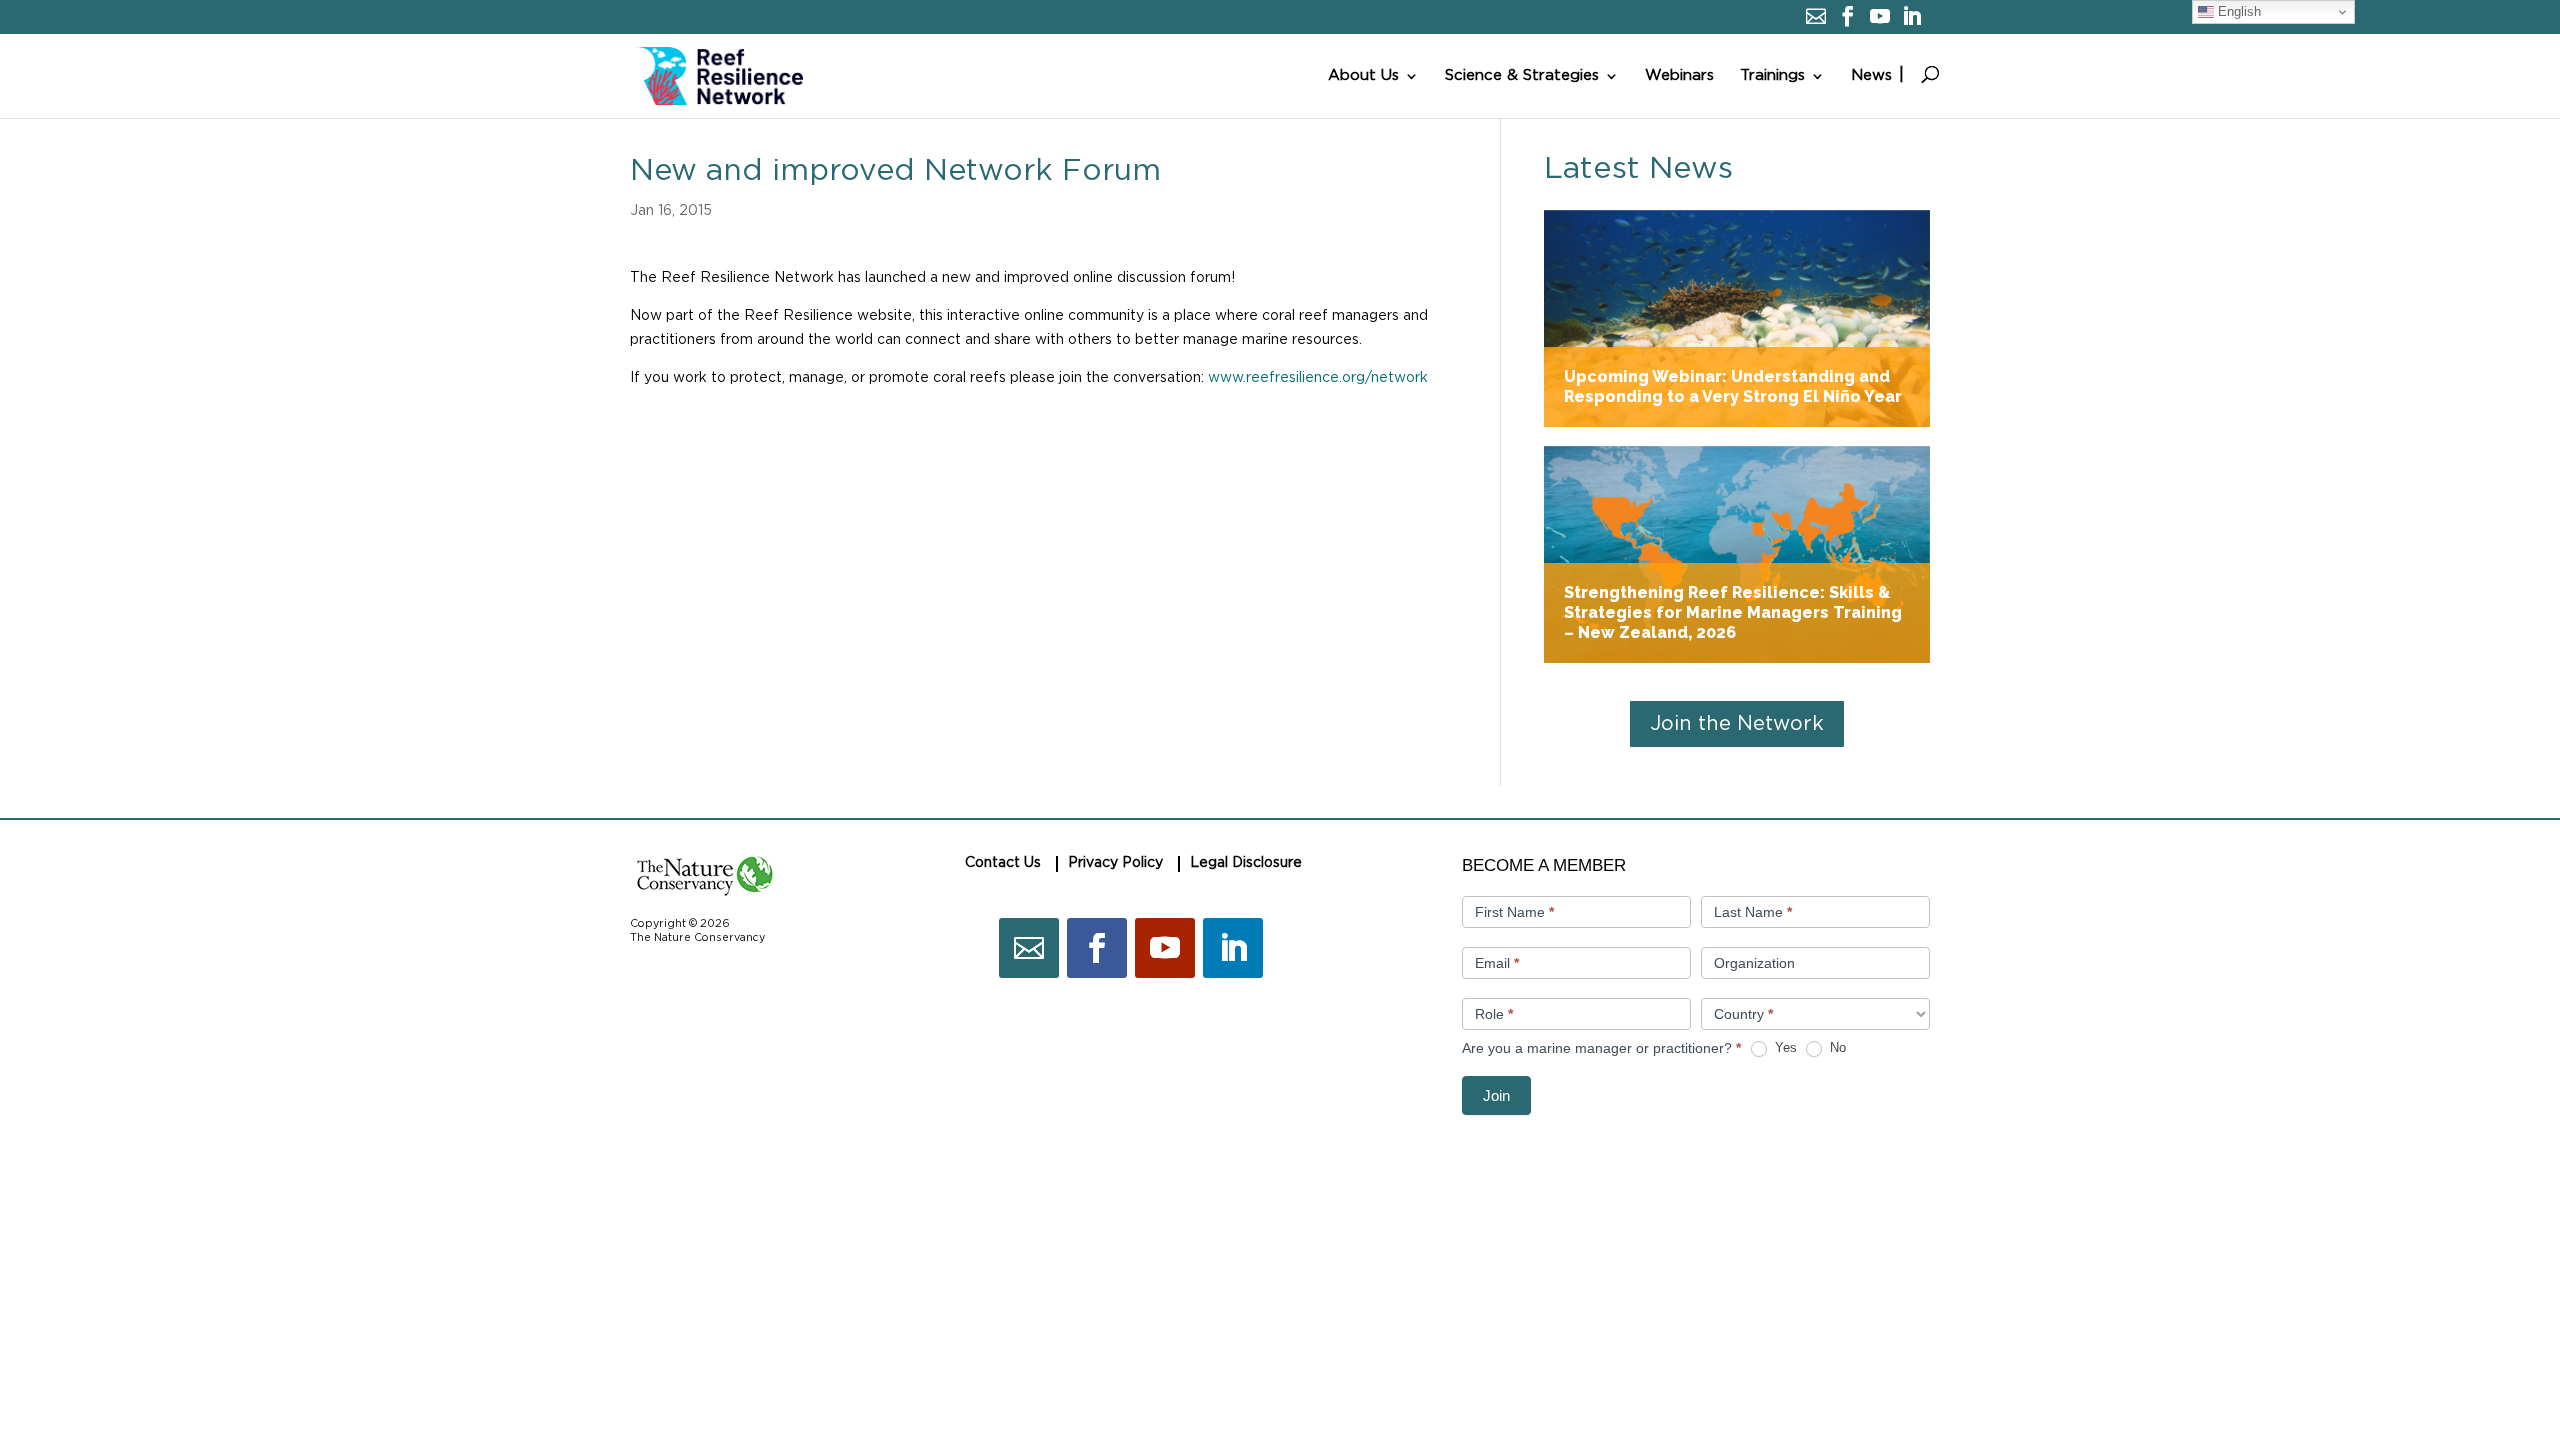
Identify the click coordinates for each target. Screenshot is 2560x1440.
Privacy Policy (1115, 863)
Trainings (1772, 75)
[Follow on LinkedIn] (1233, 948)
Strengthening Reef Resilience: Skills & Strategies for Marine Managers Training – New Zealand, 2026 (1737, 554)
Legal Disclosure (1246, 863)
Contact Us (1003, 863)
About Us (1363, 75)
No (1836, 1047)
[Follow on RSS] (1029, 948)
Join (1496, 1095)
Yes (1784, 1047)
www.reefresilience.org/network (1318, 378)
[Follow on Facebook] (1097, 948)
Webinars (1679, 75)
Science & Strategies (1522, 75)
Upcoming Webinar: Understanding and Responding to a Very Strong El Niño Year (1737, 318)
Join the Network (1737, 724)
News (1871, 75)
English (2237, 11)
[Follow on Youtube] (1165, 948)
